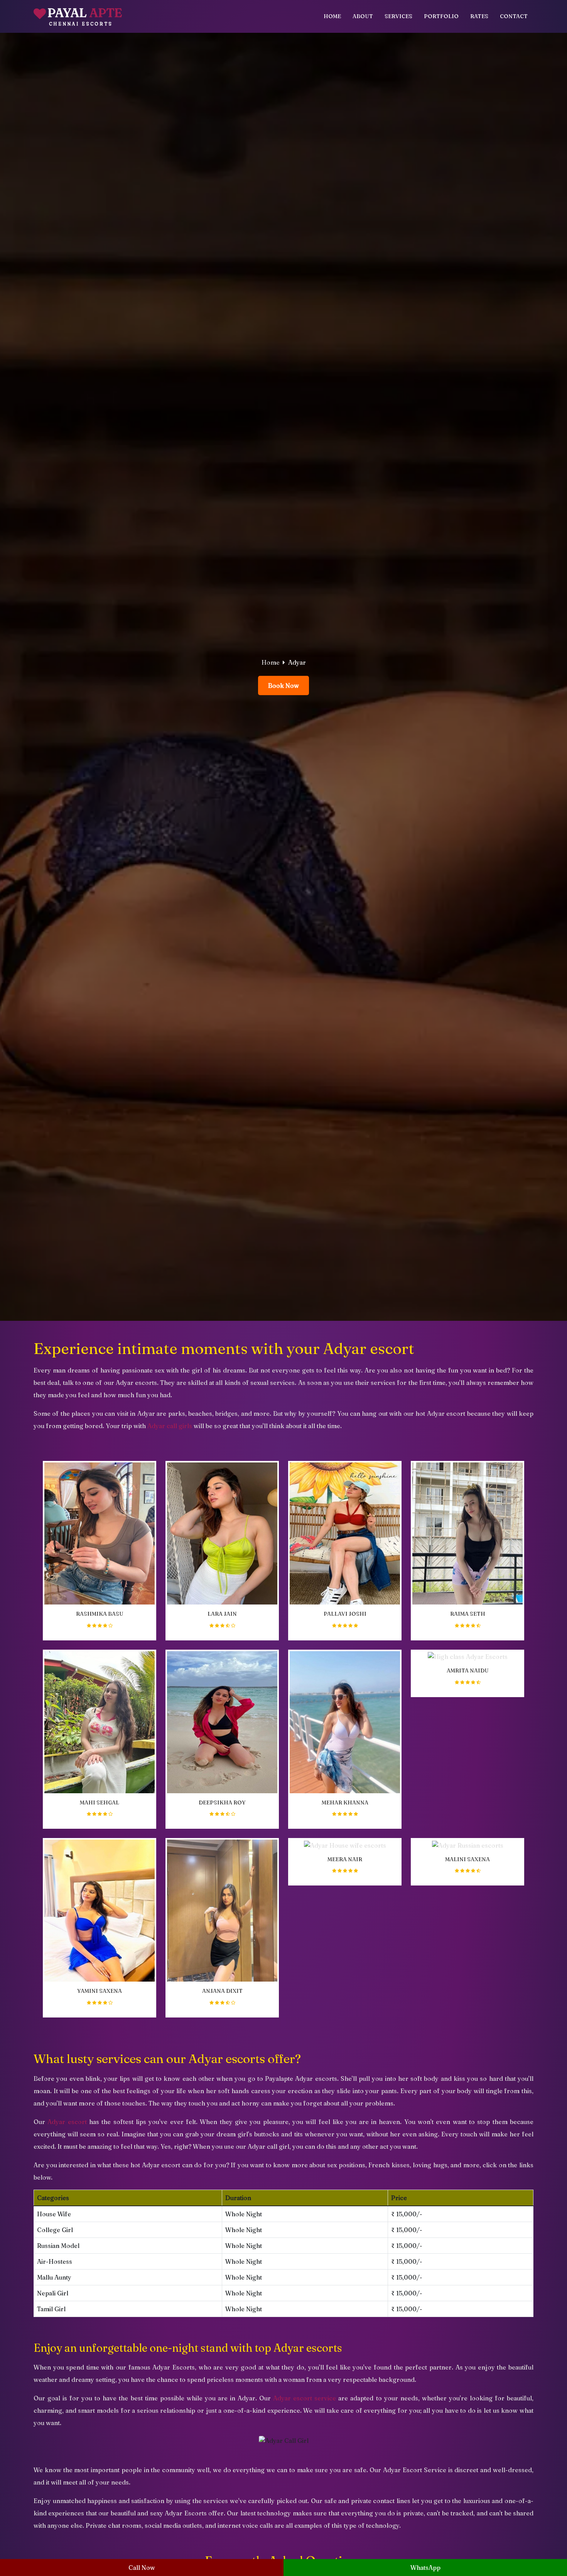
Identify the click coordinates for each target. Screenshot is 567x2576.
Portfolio (441, 16)
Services (398, 16)
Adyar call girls (170, 1426)
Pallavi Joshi (345, 1614)
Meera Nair (345, 1859)
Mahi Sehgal (100, 1803)
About (363, 16)
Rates (479, 16)
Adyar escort (67, 2122)
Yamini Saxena (100, 1991)
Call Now (142, 2568)
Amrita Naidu (468, 1671)
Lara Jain (222, 1614)
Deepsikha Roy (222, 1803)
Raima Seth (468, 1614)
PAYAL (85, 16)
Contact (514, 16)
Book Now (283, 685)
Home (332, 16)
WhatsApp (425, 2568)
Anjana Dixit (222, 1991)
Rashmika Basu (100, 1614)
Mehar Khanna (345, 1803)
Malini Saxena (467, 1859)
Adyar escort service (305, 2398)
